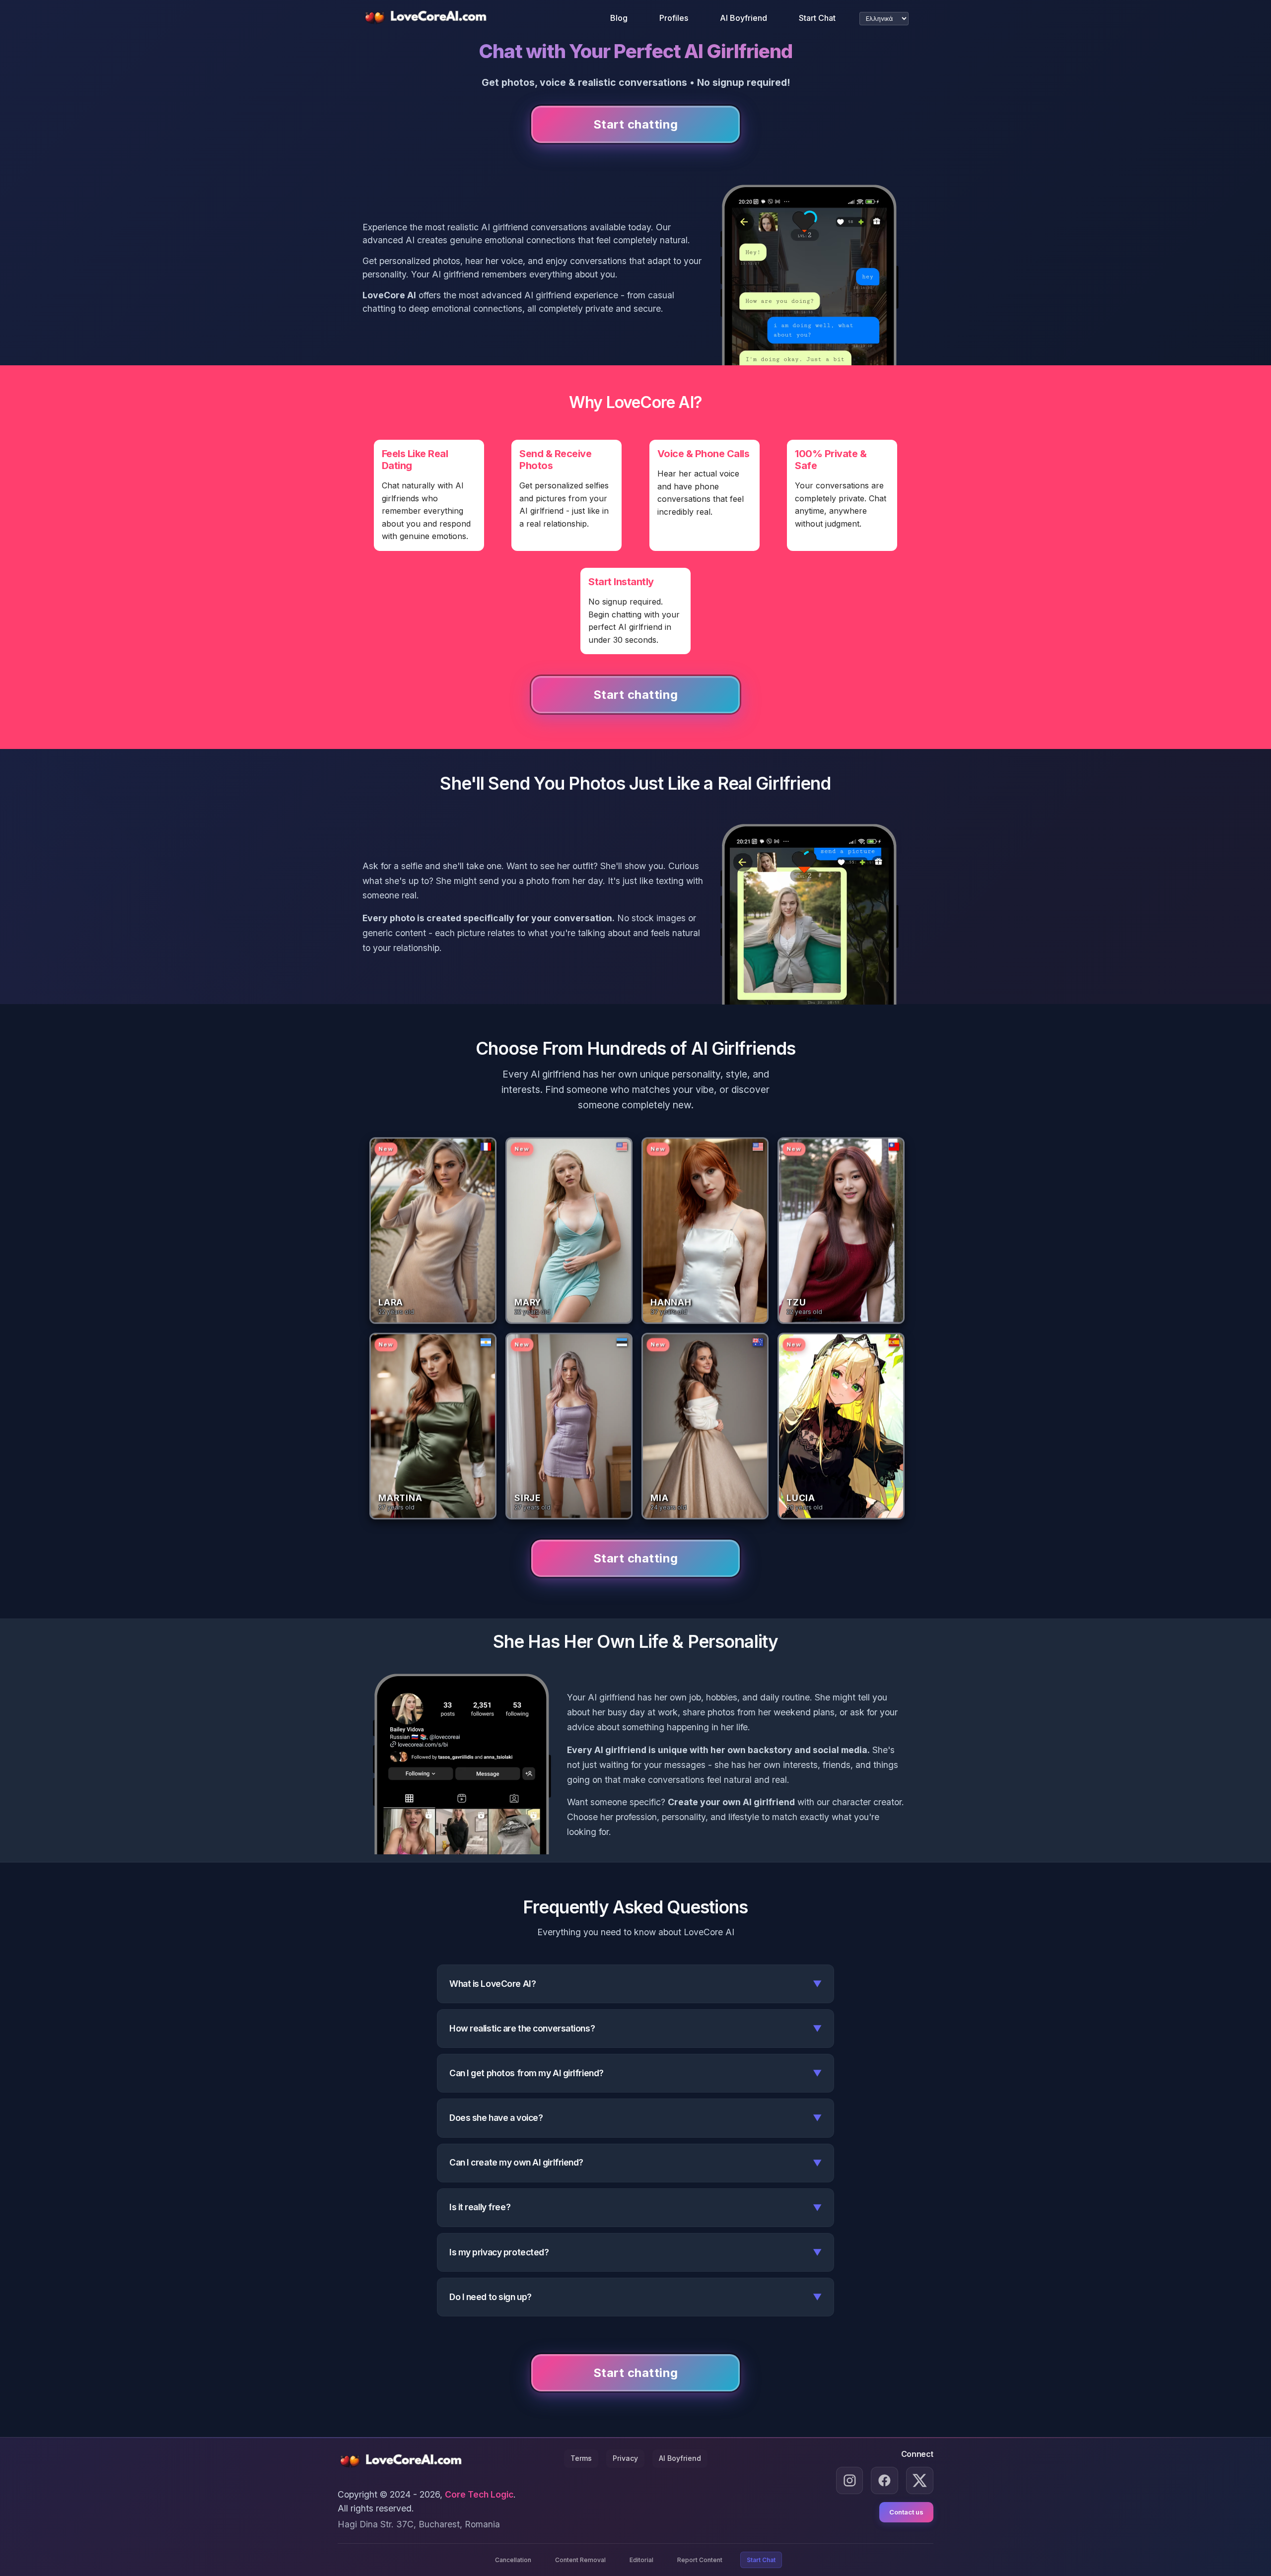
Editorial (641, 2560)
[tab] (431, 1228)
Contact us (906, 2512)
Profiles (674, 18)
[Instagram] (850, 2480)
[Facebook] (884, 2480)
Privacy (625, 2458)
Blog (619, 18)
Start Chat (817, 18)
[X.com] (920, 2480)
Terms (581, 2458)
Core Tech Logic (479, 2494)
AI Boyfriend (743, 18)
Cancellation (513, 2560)
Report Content (700, 2560)
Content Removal (580, 2560)
